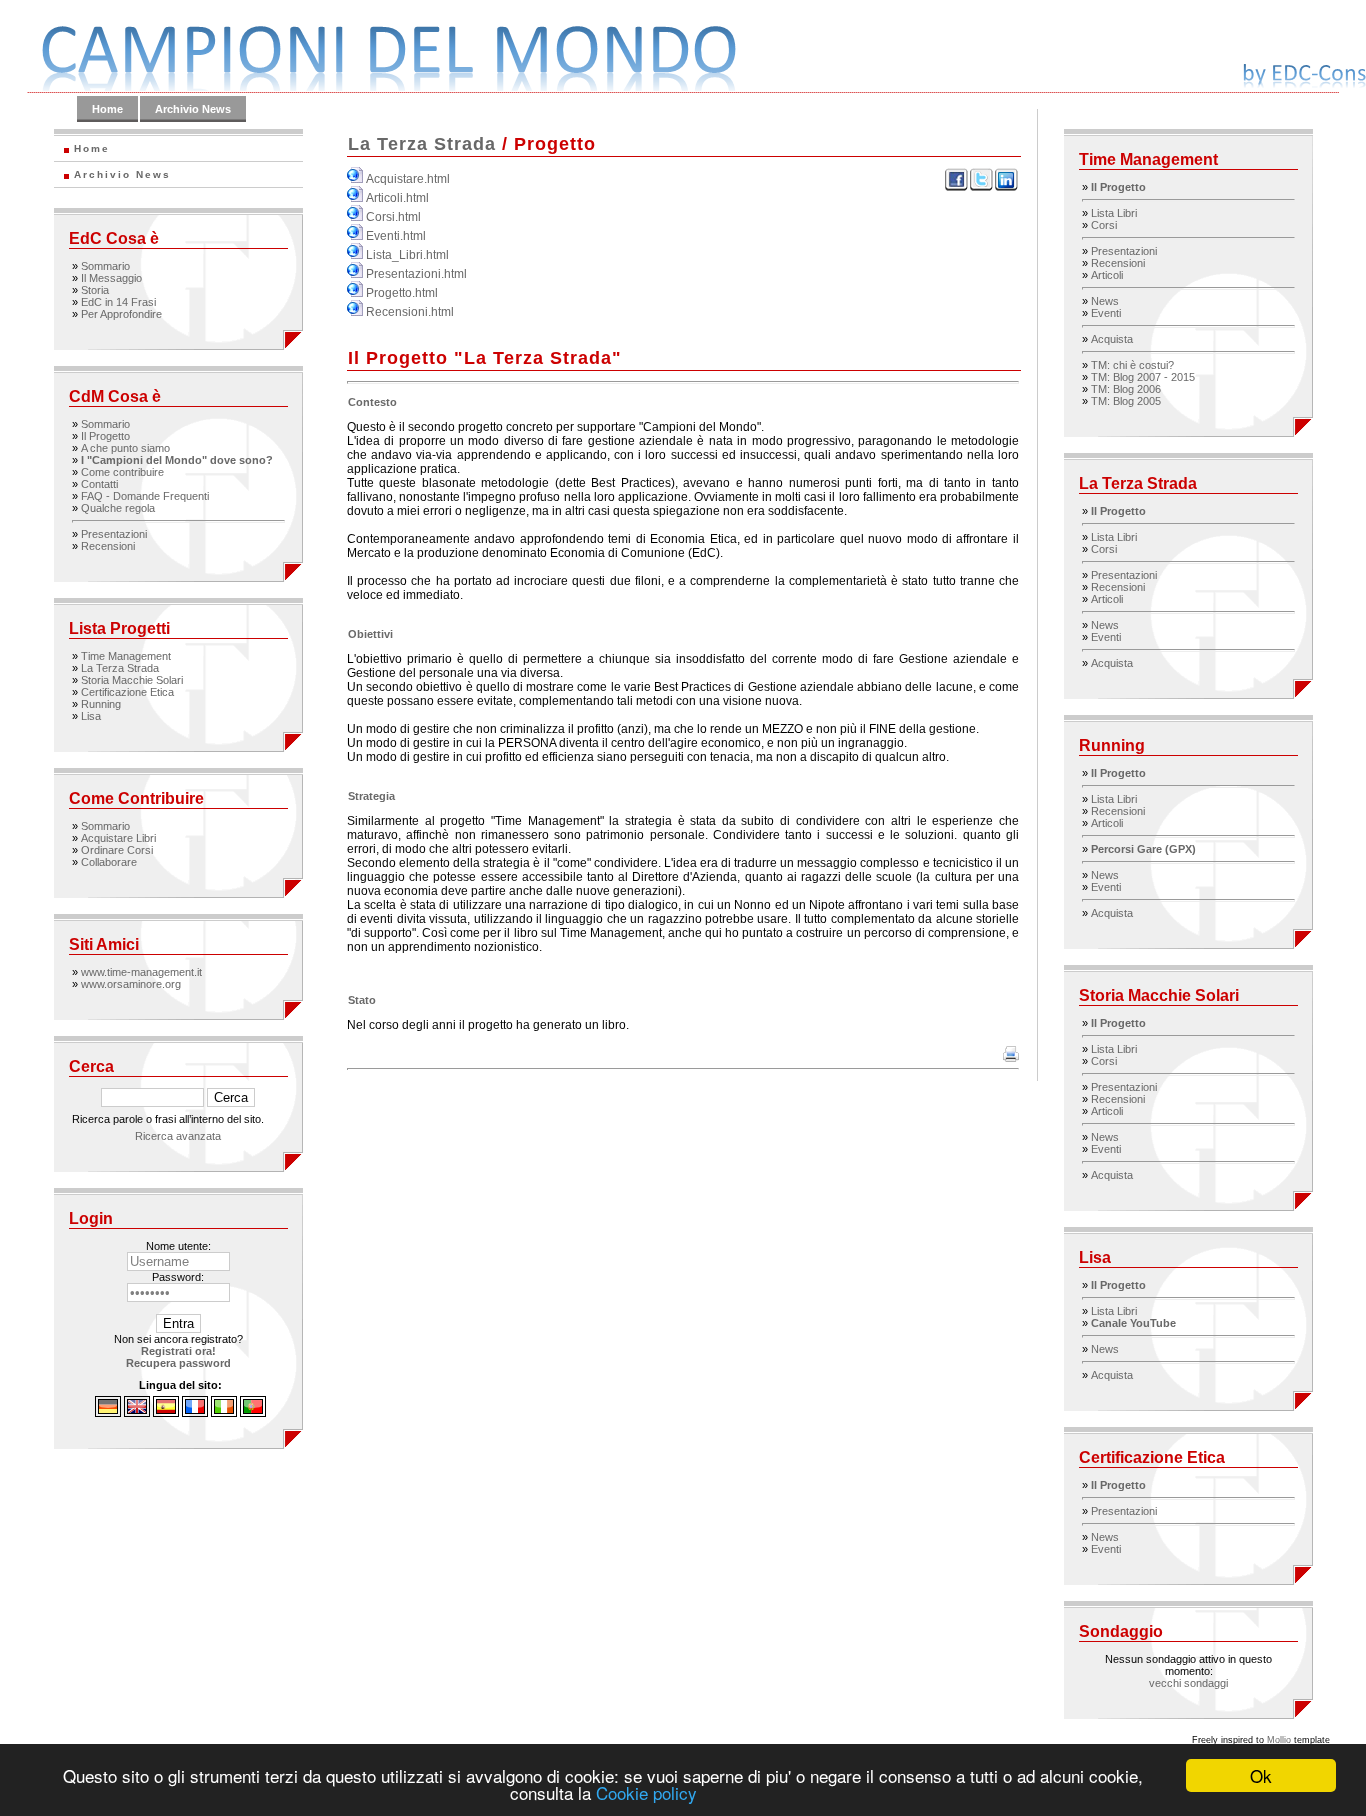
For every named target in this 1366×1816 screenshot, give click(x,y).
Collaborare (109, 862)
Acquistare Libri (118, 838)
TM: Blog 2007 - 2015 (1143, 377)
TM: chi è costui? (1132, 365)
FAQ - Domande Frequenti (145, 496)
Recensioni (108, 546)
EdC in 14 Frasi (118, 302)
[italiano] (224, 1413)
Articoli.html (397, 198)
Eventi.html (396, 236)
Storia (95, 290)
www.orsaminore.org (131, 984)
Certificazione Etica (127, 692)
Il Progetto (105, 436)
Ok (1261, 1775)
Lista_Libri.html (407, 255)
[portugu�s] (253, 1413)
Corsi (1104, 225)
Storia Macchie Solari (132, 680)
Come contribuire (122, 472)
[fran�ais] (195, 1413)
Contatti (99, 484)
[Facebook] (956, 188)
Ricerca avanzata (178, 1136)
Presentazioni (114, 534)
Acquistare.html (408, 179)
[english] (137, 1413)
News (1105, 301)
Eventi (1106, 313)
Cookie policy (646, 1792)
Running (101, 704)
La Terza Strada (120, 668)
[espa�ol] (166, 1413)
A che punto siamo (125, 448)
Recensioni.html (410, 312)
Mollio (1279, 1740)
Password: (178, 1277)
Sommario (105, 266)
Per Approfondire (121, 314)
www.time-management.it (141, 972)
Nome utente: (178, 1246)
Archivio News (193, 109)
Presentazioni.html (416, 274)
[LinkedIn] (1006, 188)
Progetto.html (402, 293)
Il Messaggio (111, 278)
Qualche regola (118, 508)
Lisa (91, 716)
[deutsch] (108, 1413)
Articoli (1107, 275)
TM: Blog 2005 (1126, 401)
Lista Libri (1114, 213)
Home (107, 109)
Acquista (1112, 339)
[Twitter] (981, 188)
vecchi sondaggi (1188, 1683)
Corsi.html (393, 217)
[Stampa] (1011, 1058)
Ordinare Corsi (117, 850)
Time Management (126, 656)
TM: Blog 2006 (1126, 389)
